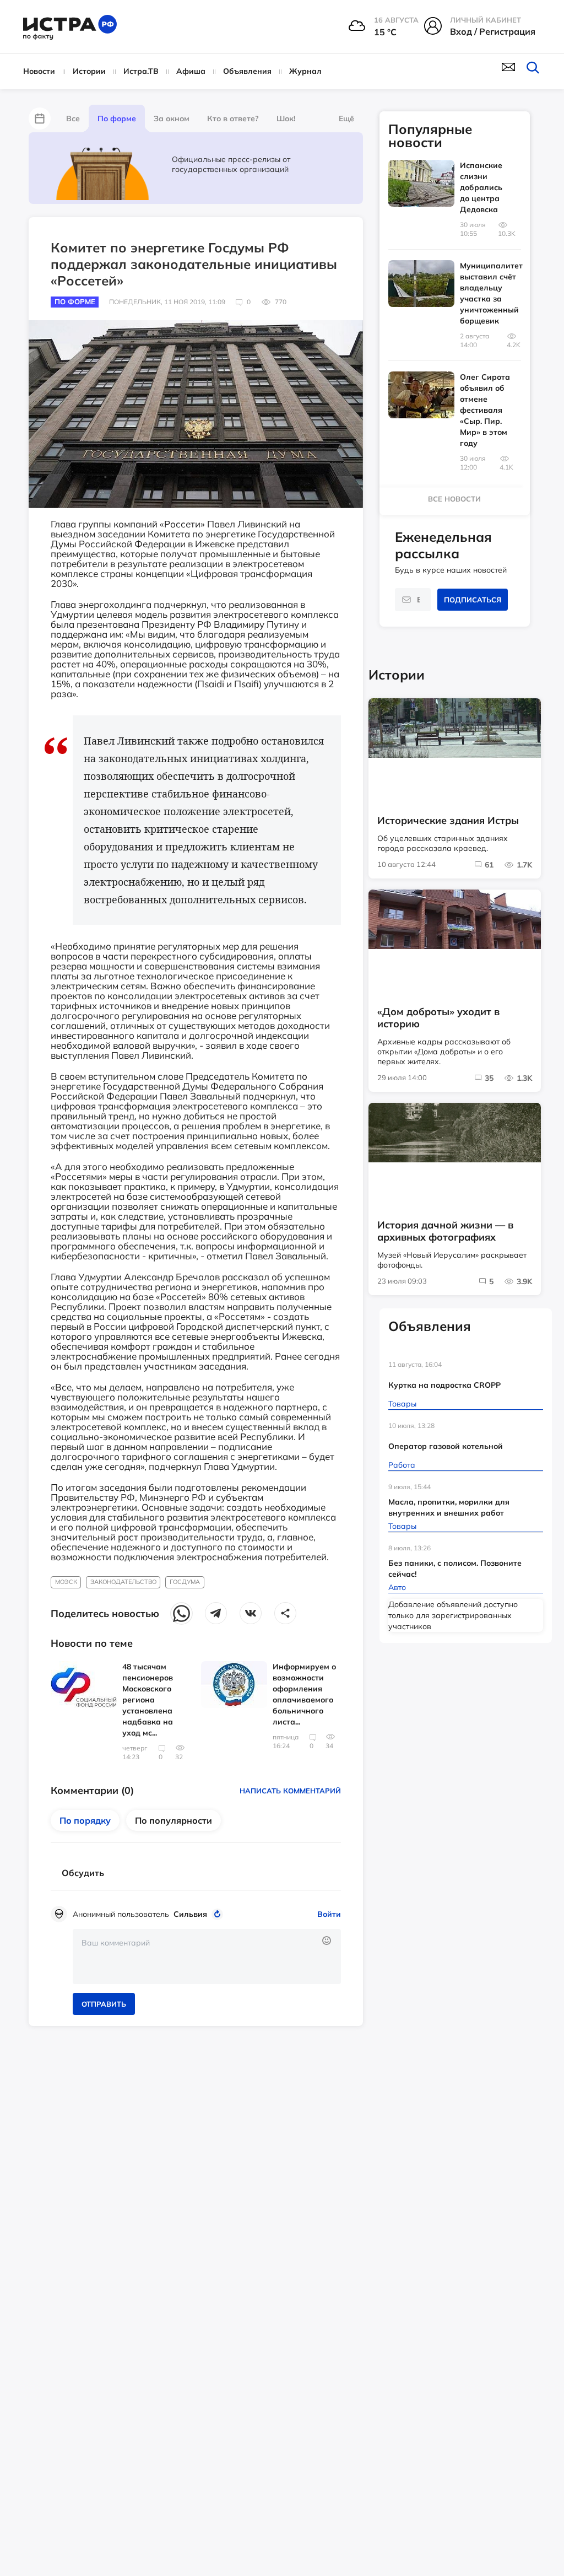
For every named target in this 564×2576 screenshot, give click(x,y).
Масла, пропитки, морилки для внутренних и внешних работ (449, 1507)
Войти (329, 1914)
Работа (402, 1465)
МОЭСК (66, 1582)
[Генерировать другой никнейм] (219, 1914)
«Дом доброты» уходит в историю (438, 1018)
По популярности (173, 1820)
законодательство (123, 1582)
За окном (172, 118)
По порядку (85, 1820)
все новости (454, 499)
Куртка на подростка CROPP (444, 1385)
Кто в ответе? (233, 118)
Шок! (286, 118)
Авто (397, 1587)
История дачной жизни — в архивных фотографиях (445, 1231)
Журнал (305, 71)
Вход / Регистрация (493, 31)
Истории (89, 71)
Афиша (191, 71)
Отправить (104, 2004)
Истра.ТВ (141, 71)
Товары (402, 1404)
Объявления (247, 71)
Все (73, 118)
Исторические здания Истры (448, 821)
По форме (117, 118)
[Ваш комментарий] (207, 1957)
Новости (39, 71)
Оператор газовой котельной (446, 1446)
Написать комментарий (290, 1791)
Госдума (185, 1582)
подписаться (473, 600)
